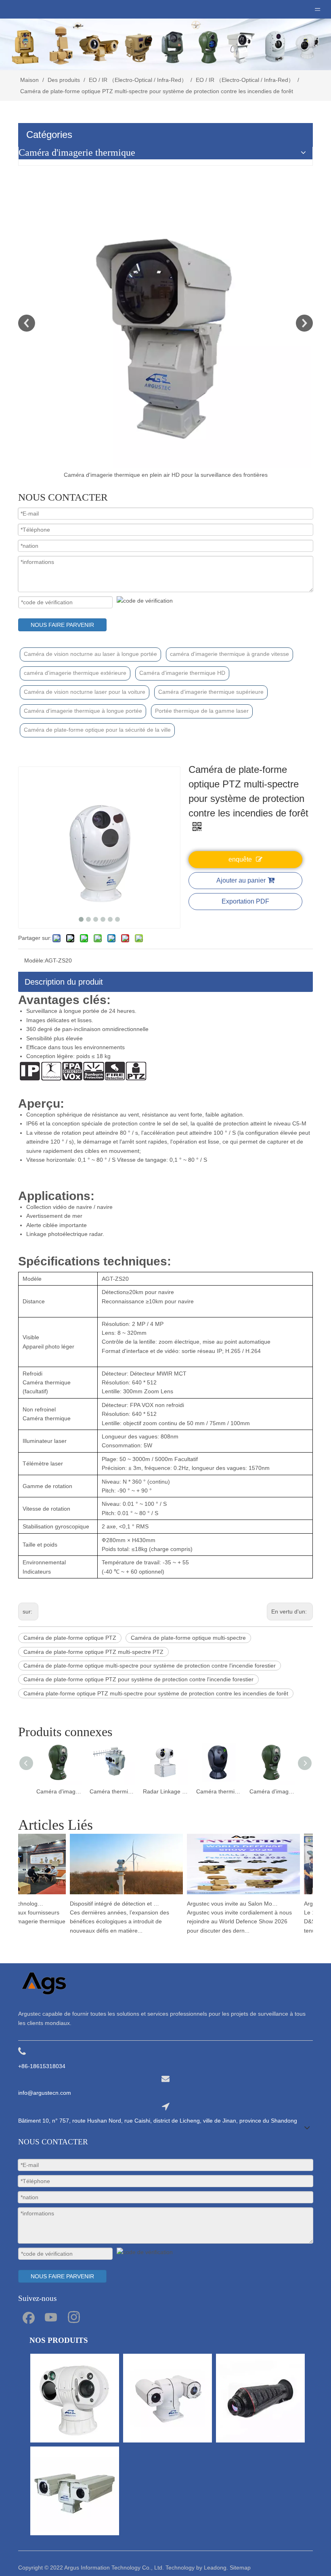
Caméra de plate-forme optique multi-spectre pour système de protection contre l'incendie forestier (150, 1666)
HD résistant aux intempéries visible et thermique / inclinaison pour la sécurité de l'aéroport (272, 1791)
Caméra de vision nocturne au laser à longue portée (90, 654)
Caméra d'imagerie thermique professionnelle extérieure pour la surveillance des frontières (166, 475)
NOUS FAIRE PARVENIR (62, 625)
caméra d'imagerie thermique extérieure (75, 673)
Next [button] (304, 323)
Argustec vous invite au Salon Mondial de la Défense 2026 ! (220, 1904)
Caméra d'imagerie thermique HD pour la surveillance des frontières (219, 1791)
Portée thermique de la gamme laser (202, 711)
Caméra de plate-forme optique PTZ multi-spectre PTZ (93, 1652)
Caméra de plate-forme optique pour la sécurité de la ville (97, 730)
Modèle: (35, 960)
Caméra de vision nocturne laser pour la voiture (85, 692)
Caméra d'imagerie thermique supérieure (211, 692)
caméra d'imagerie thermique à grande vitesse (229, 654)
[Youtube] (51, 2317)
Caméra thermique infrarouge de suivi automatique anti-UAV (59, 1791)
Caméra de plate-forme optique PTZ (70, 1638)
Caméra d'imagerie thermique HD (182, 673)
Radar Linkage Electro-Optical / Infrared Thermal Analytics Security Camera (112, 1791)
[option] (165, 329)
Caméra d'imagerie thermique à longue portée (83, 711)
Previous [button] (27, 323)
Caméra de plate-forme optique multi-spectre (188, 1638)
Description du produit (64, 982)
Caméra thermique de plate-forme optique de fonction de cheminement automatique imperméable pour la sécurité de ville (165, 1791)
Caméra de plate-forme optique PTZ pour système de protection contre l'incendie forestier (138, 1679)
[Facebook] (28, 2317)
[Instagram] (74, 2317)
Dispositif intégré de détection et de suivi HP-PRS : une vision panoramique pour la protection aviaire (103, 1904)
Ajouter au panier (241, 880)
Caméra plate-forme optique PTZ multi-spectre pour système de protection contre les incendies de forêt (156, 1693)
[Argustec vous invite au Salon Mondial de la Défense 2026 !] (231, 1894)
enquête (240, 859)
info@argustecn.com (45, 2093)
